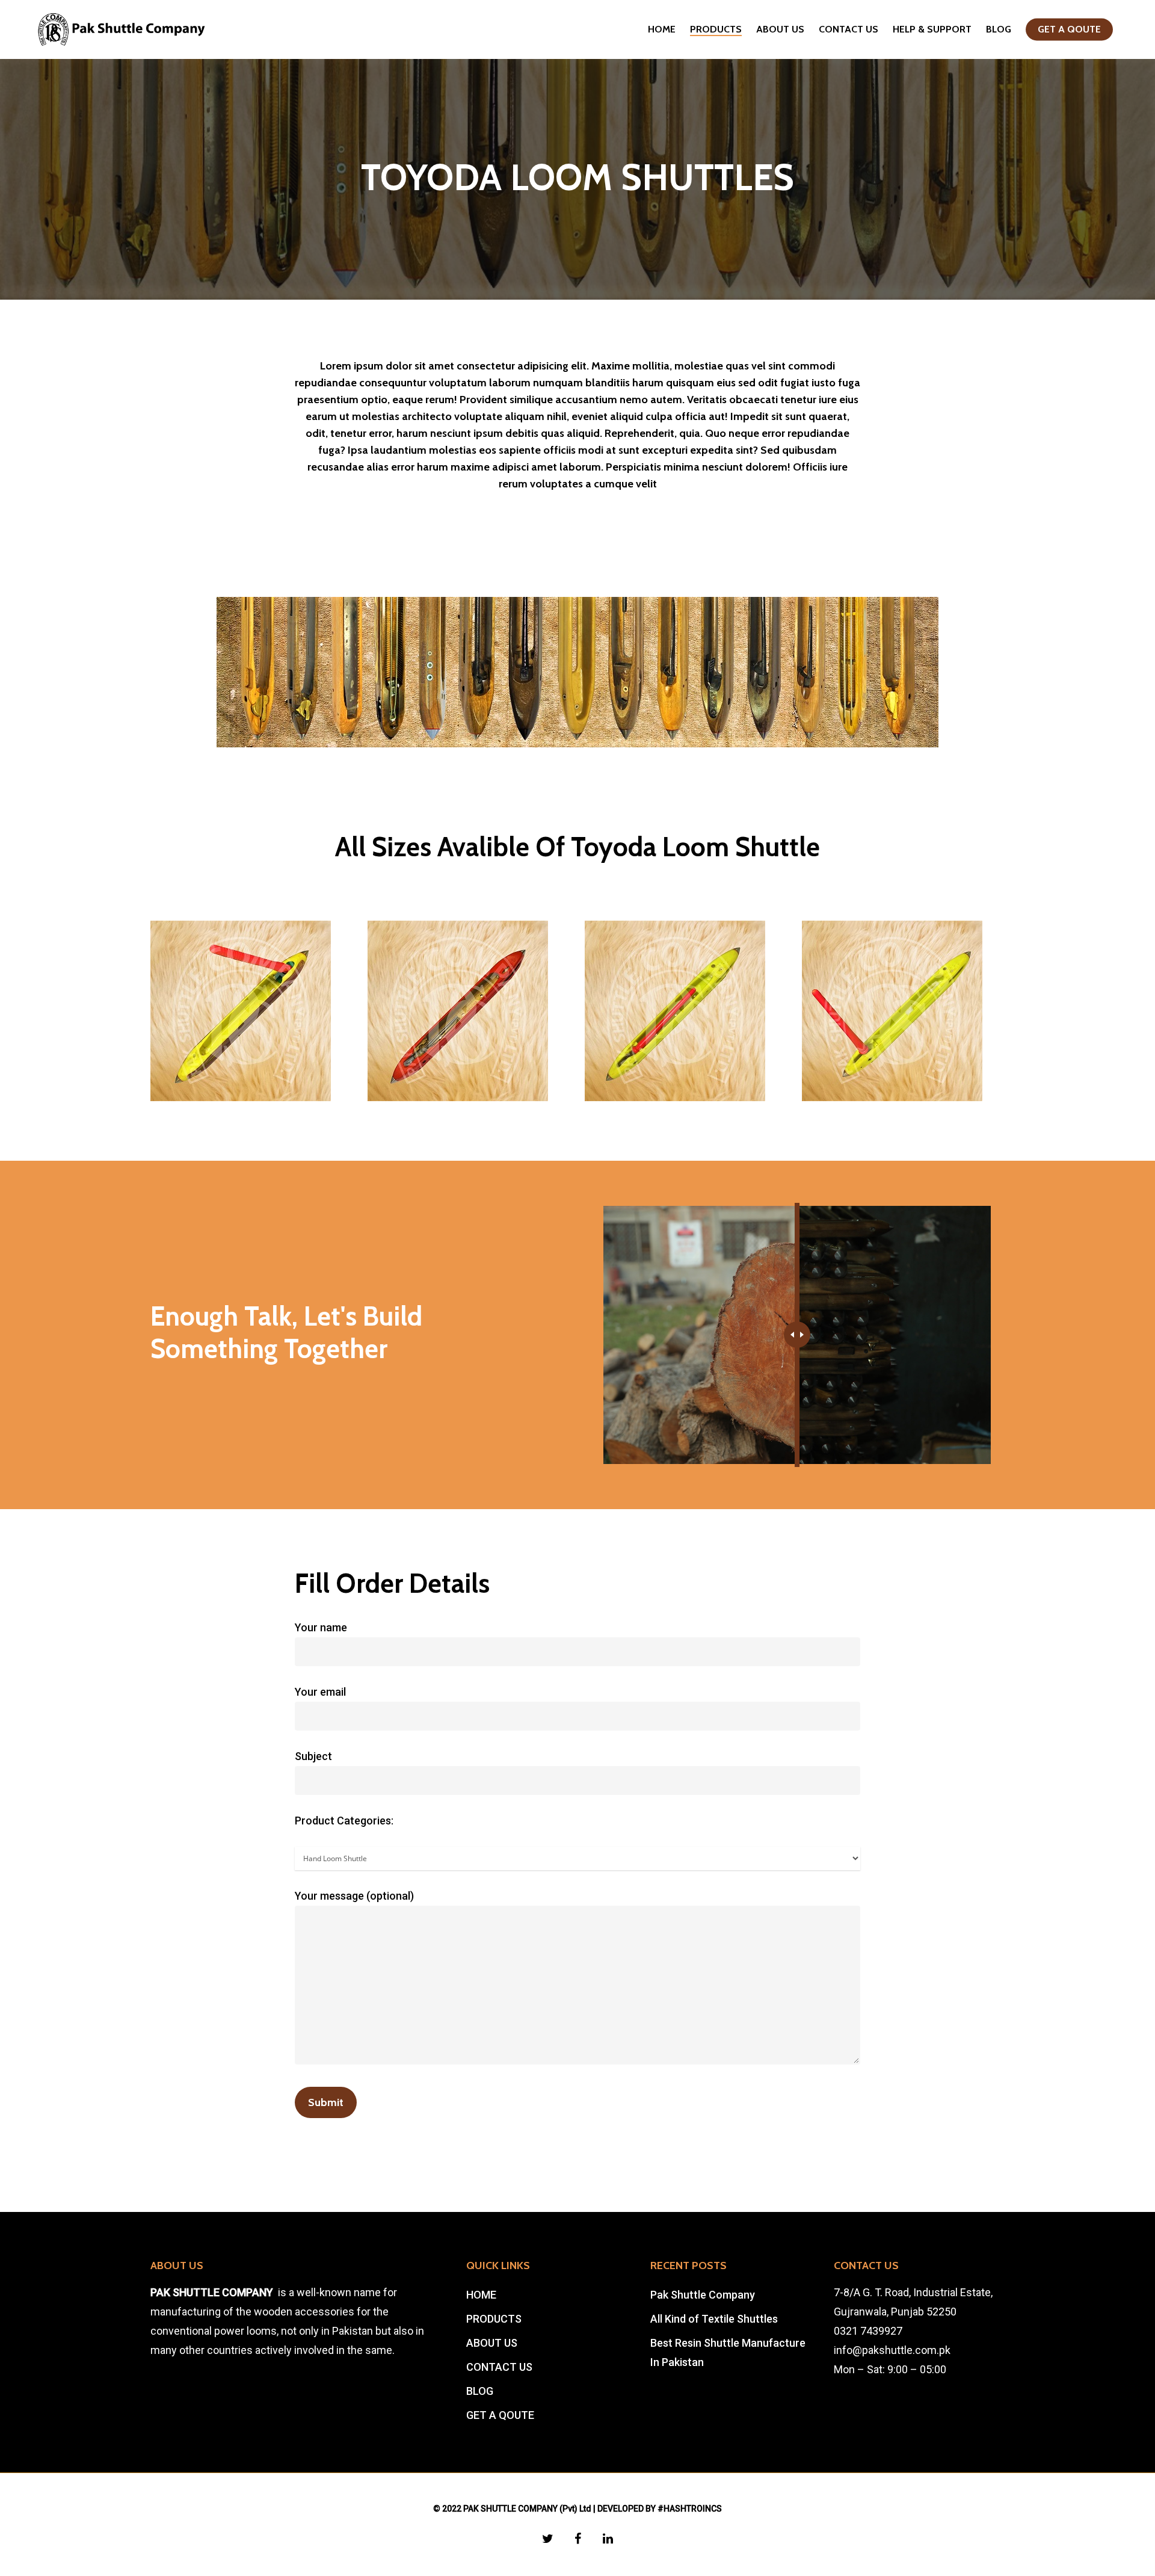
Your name (321, 1627)
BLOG (999, 29)
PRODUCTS (716, 29)
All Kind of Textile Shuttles (714, 2319)
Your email (320, 1692)
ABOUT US (780, 29)
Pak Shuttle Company (703, 2295)
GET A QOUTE (1069, 29)
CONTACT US (849, 29)
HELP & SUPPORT (932, 29)
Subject (313, 1756)
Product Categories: (344, 1821)
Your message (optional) (354, 1896)
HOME (662, 29)
